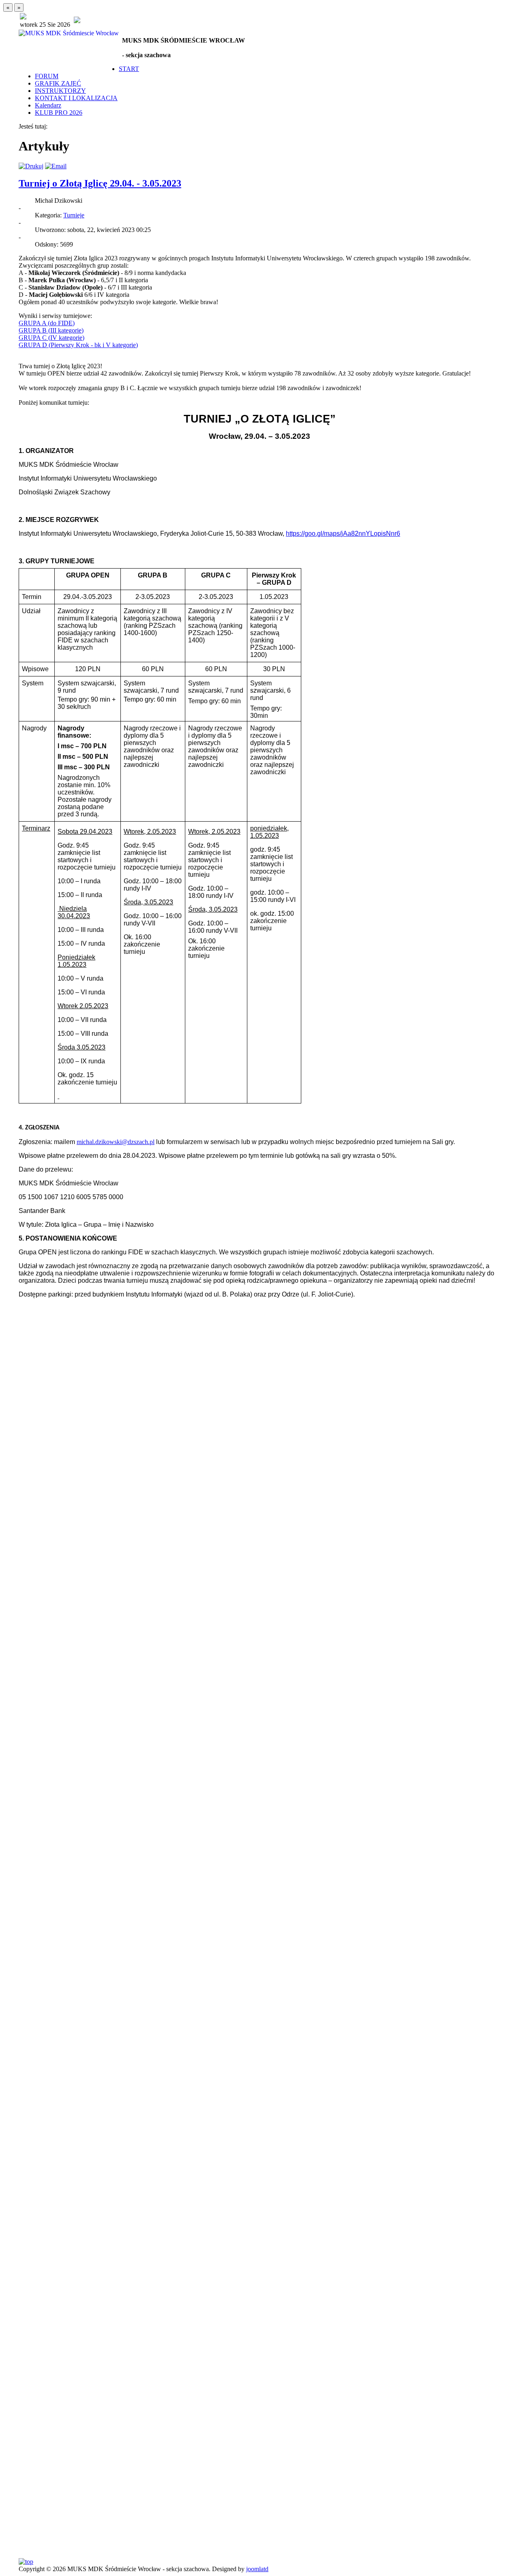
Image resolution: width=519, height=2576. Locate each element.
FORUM (47, 76)
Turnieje (74, 215)
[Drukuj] (31, 166)
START (129, 69)
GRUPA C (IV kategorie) (51, 338)
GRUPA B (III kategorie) (51, 330)
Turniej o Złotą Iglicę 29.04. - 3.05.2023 (100, 183)
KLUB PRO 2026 (59, 113)
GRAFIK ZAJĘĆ (58, 83)
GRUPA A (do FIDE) (47, 323)
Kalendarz (48, 105)
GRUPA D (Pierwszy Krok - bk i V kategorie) (78, 345)
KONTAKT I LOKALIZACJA (76, 98)
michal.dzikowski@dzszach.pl (116, 1142)
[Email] (56, 166)
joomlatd (257, 2569)
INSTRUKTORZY (60, 91)
